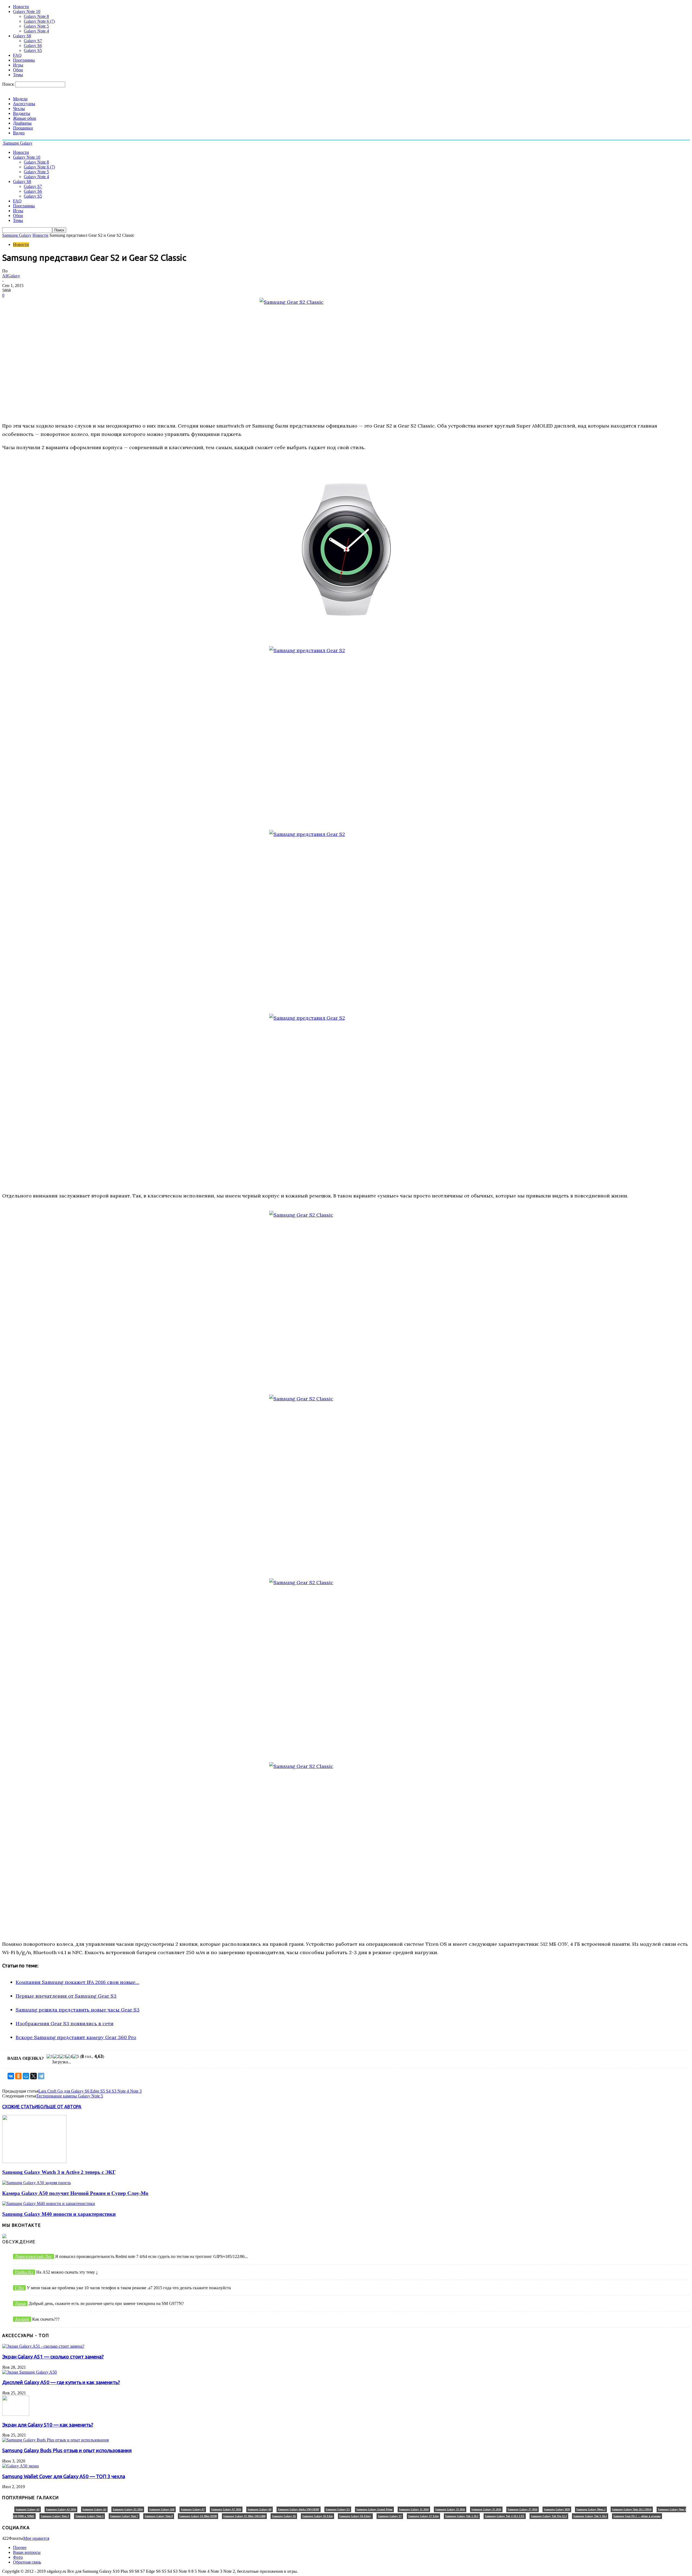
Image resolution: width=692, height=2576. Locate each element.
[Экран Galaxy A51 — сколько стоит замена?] (43, 2346)
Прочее (20, 2547)
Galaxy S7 (33, 41)
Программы (24, 60)
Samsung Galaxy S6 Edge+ (355, 2516)
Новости (21, 7)
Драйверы (22, 123)
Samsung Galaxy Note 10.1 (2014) (632, 2509)
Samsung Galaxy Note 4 (55, 2516)
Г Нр (19, 2288)
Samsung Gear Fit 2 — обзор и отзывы (637, 2516)
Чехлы (19, 109)
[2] (56, 2057)
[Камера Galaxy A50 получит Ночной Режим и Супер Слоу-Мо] (36, 2183)
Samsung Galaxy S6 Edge (317, 2516)
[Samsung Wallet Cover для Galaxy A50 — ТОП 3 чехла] (21, 2466)
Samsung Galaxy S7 (390, 2516)
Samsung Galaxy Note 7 (124, 2516)
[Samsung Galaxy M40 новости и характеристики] (49, 2203)
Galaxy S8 (22, 36)
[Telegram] (41, 2076)
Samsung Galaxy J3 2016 (450, 2509)
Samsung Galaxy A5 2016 (128, 2509)
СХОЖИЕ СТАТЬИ (20, 2107)
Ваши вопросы (27, 2552)
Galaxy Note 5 (36, 26)
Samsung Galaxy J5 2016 (486, 2509)
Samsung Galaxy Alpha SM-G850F (299, 2509)
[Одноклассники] (18, 2076)
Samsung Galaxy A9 (259, 2509)
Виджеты (22, 113)
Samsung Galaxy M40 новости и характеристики (59, 2214)
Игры (18, 65)
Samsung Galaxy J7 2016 (523, 2509)
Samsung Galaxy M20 (557, 2509)
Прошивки (23, 128)
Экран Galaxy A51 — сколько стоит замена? (53, 2357)
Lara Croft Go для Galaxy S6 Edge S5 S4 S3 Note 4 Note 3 (90, 2091)
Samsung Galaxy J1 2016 (414, 2509)
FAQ (17, 55)
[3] (63, 2057)
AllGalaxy (11, 276)
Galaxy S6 (33, 46)
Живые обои (25, 118)
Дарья (20, 2303)
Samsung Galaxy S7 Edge (423, 2516)
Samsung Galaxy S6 (284, 2516)
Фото (18, 2557)
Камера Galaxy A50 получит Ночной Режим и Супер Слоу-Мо (75, 2193)
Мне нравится (36, 2538)
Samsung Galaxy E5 (338, 2509)
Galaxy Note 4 (36, 31)
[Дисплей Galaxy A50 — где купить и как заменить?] (29, 2372)
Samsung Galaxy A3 (28, 2509)
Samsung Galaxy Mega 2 (591, 2509)
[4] (69, 2057)
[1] (50, 2057)
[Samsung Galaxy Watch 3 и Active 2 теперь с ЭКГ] (34, 2162)
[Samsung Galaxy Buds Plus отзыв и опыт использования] (55, 2440)
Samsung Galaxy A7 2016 (226, 2509)
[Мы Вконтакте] (4, 2237)
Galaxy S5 (33, 50)
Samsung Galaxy (17, 235)
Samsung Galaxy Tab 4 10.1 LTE (505, 2516)
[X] (34, 2076)
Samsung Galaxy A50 (162, 2509)
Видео (19, 133)
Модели (20, 99)
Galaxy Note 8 (36, 16)
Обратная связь (27, 2562)
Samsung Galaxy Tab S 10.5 (590, 2516)
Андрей (22, 2319)
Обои (18, 70)
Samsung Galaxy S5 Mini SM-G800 (244, 2516)
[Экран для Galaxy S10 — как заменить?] (16, 2414)
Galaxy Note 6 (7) (39, 21)
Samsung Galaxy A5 (94, 2509)
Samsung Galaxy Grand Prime (374, 2509)
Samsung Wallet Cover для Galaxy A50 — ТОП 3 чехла (64, 2476)
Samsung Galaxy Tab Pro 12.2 (549, 2516)
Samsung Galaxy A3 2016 (61, 2509)
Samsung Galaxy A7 (193, 2509)
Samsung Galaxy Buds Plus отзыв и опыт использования (67, 2450)
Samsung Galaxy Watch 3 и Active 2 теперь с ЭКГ (59, 2172)
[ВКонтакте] (11, 2076)
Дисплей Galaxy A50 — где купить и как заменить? (61, 2382)
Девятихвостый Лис (34, 2256)
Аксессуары (24, 104)
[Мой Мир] (26, 2076)
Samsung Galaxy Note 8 (159, 2516)
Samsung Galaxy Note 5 (89, 2516)
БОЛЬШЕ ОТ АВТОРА (59, 2107)
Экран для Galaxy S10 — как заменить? (48, 2425)
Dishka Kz (24, 2272)
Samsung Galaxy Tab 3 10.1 (462, 2516)
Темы (18, 75)
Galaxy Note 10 (27, 11)
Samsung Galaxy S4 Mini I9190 (198, 2516)
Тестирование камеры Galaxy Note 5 (70, 2096)
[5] (76, 2057)
